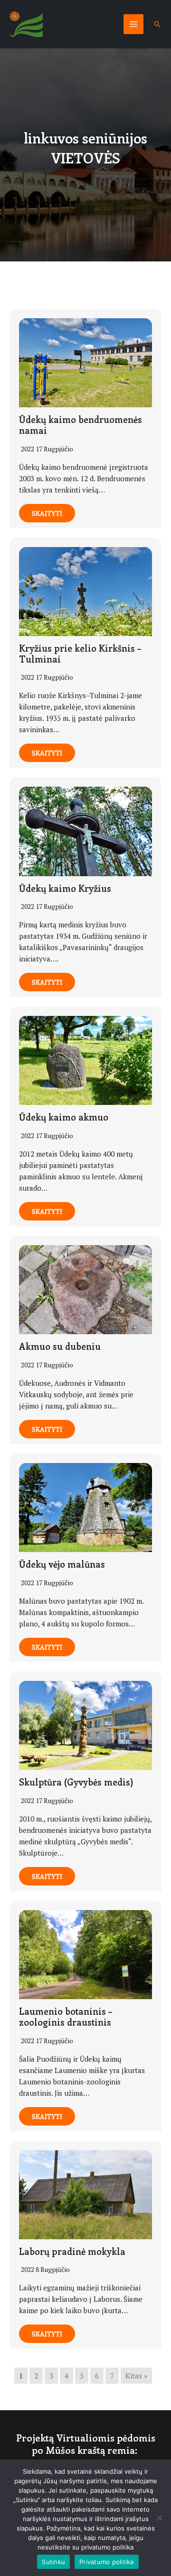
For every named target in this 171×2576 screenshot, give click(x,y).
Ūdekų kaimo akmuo (64, 1117)
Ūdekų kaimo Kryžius (65, 888)
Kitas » (136, 2376)
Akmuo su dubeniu (60, 1346)
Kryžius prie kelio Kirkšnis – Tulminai (80, 654)
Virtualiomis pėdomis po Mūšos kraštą (80, 24)
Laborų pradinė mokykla (72, 2251)
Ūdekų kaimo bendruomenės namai (81, 425)
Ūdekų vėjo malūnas (62, 1564)
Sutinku (53, 2562)
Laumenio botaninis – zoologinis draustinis (66, 2017)
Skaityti (47, 513)
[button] (157, 24)
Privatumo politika (107, 2562)
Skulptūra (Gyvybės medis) (76, 1782)
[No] (159, 2518)
